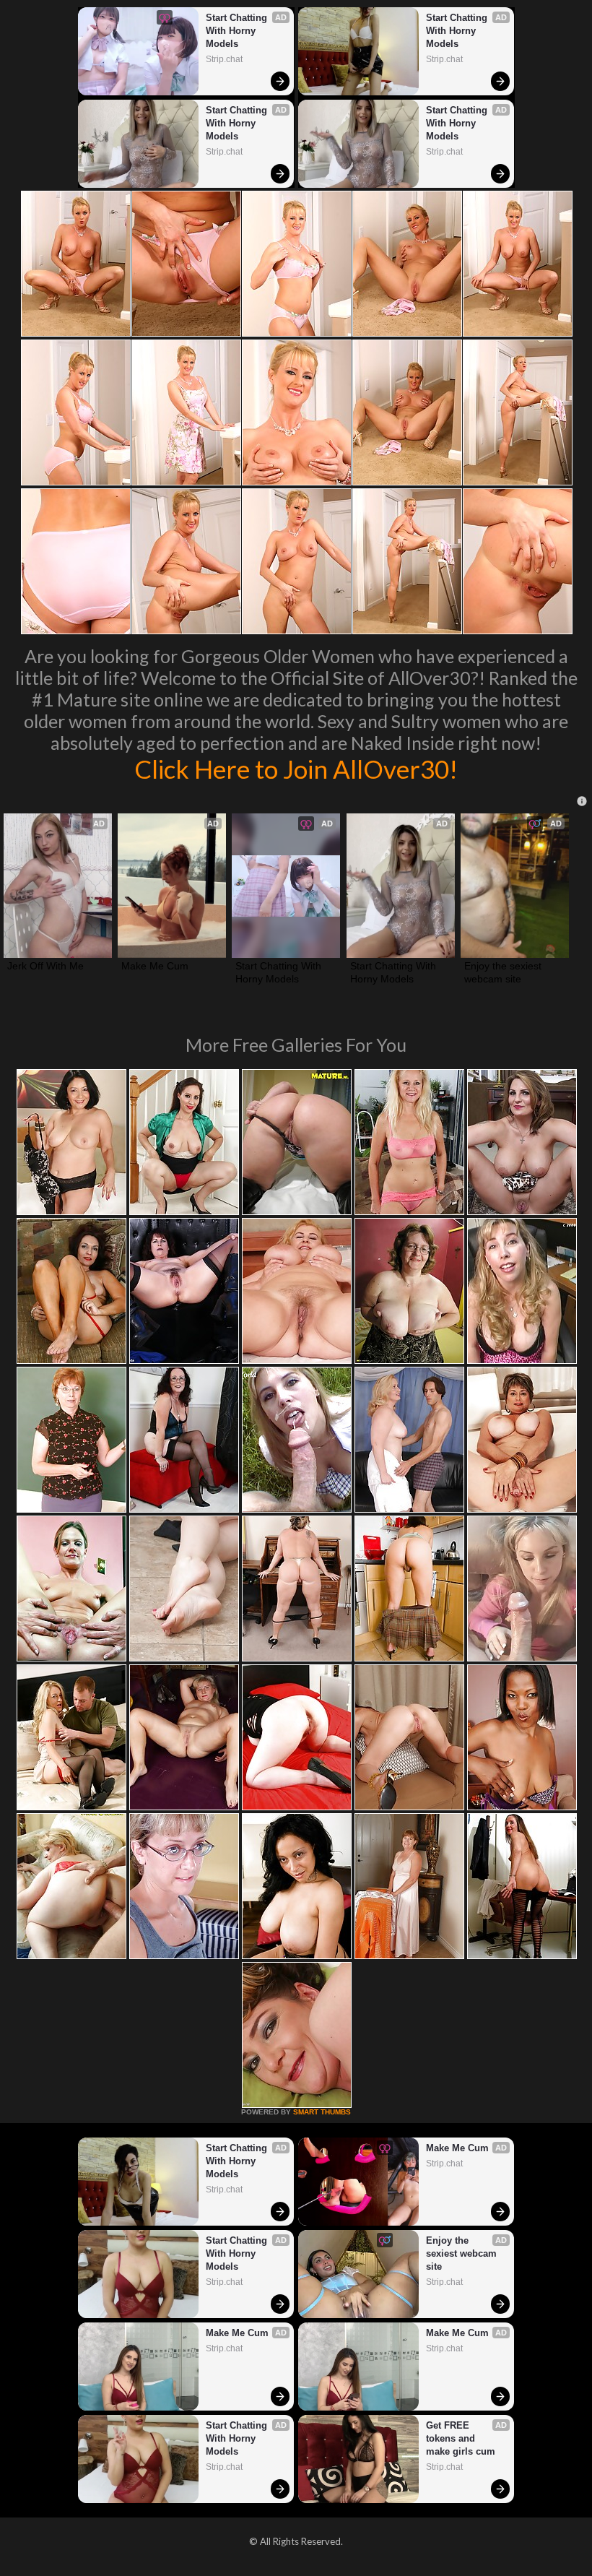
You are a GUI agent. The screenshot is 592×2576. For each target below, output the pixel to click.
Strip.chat (224, 59)
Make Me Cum (155, 966)
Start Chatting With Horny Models (238, 31)
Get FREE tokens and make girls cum (461, 2438)
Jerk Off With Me (45, 966)
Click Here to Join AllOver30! (296, 769)
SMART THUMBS (322, 2112)
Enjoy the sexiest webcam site (504, 972)
